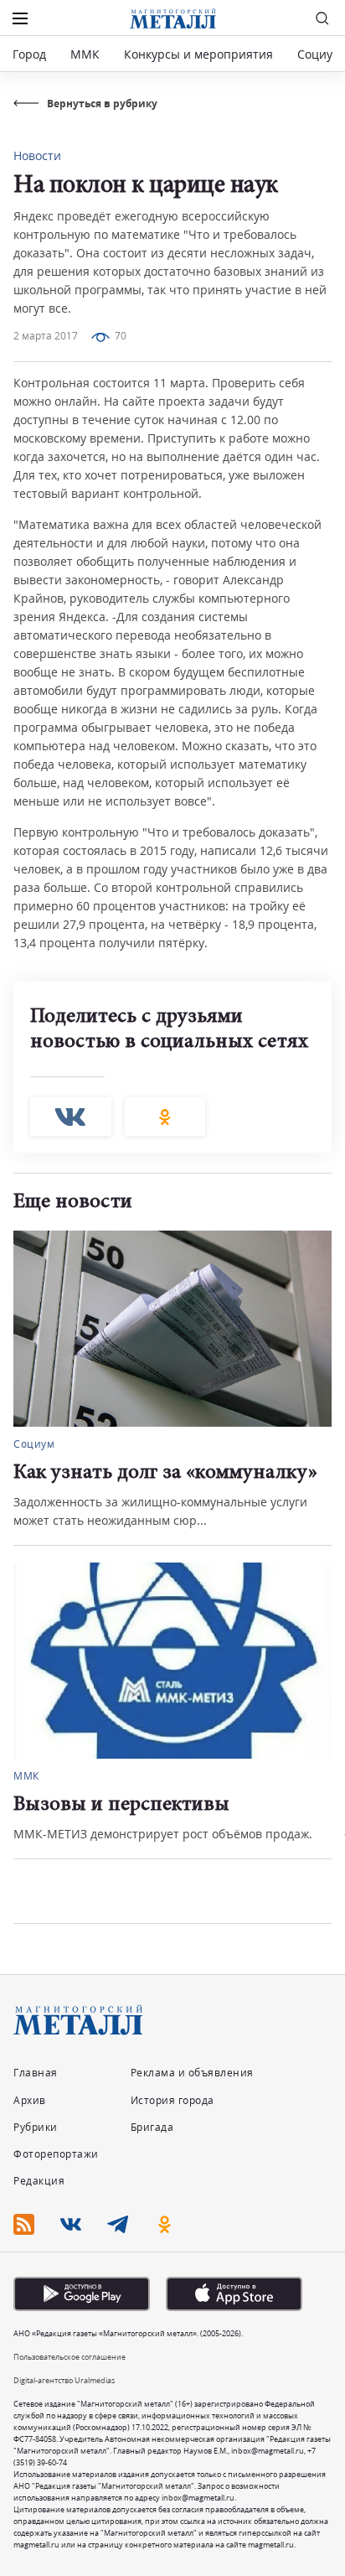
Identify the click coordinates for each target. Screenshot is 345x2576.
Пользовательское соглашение (70, 2357)
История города (172, 2100)
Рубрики (36, 2127)
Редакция (39, 2181)
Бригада (152, 2127)
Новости (37, 155)
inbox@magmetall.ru (268, 2451)
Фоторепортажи (56, 2154)
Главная (36, 2073)
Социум (319, 54)
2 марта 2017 (46, 336)
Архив (30, 2100)
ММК (85, 54)
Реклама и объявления (192, 2073)
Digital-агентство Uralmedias (64, 2380)
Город (29, 54)
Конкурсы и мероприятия (200, 54)
